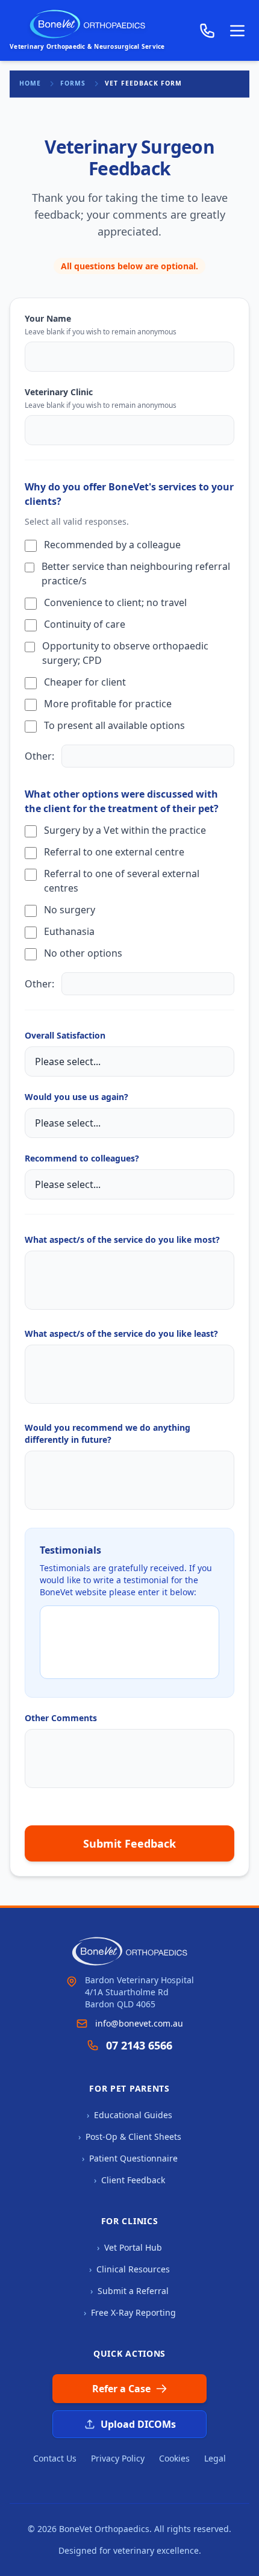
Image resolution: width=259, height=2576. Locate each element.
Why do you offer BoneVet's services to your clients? (129, 494)
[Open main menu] (237, 31)
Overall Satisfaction (65, 1035)
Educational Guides (129, 2115)
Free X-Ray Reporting (130, 2312)
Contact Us (55, 2458)
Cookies (174, 2458)
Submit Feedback (129, 1843)
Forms (73, 83)
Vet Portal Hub (129, 2247)
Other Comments (61, 1718)
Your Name (48, 318)
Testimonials (70, 1550)
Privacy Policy (118, 2458)
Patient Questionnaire (130, 2158)
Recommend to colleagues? (82, 1158)
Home (30, 83)
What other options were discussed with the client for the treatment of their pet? (122, 801)
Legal (215, 2458)
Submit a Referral (129, 2291)
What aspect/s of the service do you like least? (121, 1333)
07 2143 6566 (139, 2045)
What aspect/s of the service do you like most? (122, 1240)
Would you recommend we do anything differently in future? (108, 1433)
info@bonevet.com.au (139, 2023)
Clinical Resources (129, 2269)
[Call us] (207, 31)
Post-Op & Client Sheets (130, 2137)
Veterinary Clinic (59, 392)
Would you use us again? (76, 1097)
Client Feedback (129, 2180)
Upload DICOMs (138, 2424)
